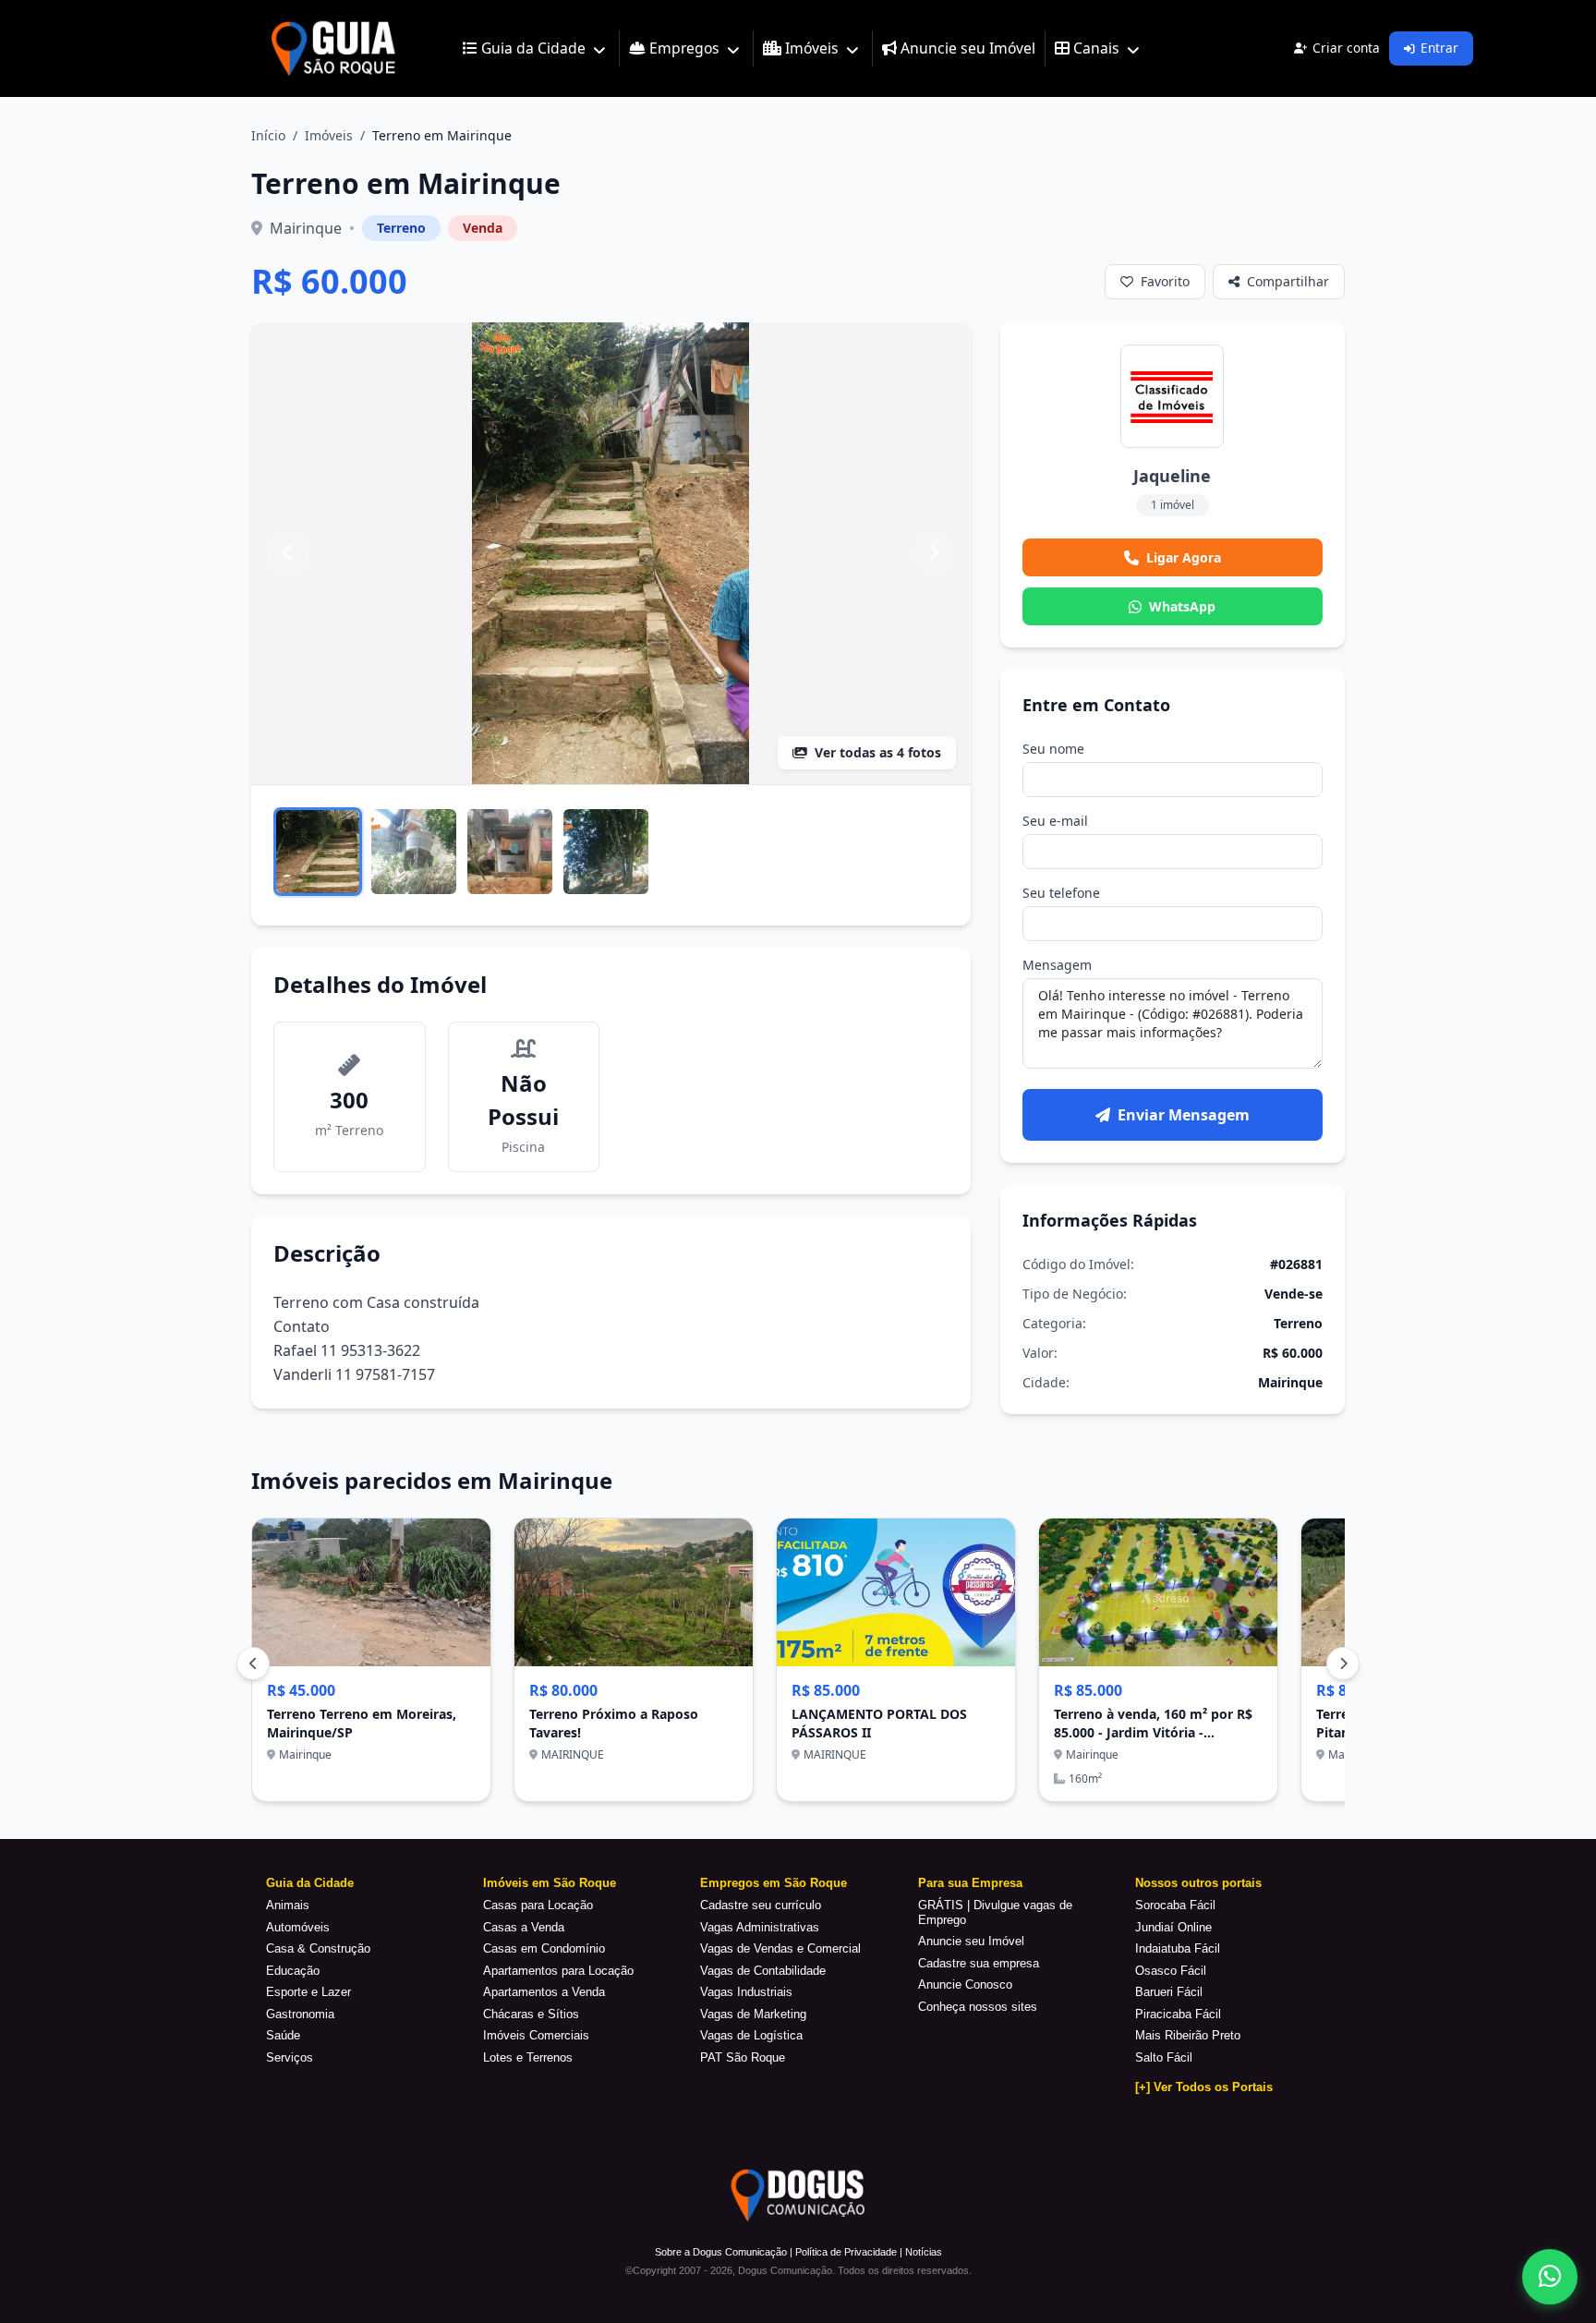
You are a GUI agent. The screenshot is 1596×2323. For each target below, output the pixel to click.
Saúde (283, 2035)
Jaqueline (1172, 476)
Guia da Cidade (310, 1883)
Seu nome (1053, 749)
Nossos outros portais (1198, 1883)
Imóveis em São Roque (550, 1883)
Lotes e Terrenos (528, 2057)
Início (268, 135)
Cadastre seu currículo (761, 1905)
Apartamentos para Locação (558, 1971)
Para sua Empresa (970, 1883)
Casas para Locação (538, 1905)
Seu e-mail (1055, 821)
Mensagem (1057, 965)
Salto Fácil (1164, 2057)
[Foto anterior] (288, 553)
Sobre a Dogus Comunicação (721, 2252)
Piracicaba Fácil (1178, 2014)
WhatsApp (1182, 606)
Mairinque (306, 228)
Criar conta (1346, 48)
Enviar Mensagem (1184, 1115)
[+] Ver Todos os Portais (1204, 2087)
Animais (288, 1905)
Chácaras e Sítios (531, 2014)
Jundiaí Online (1173, 1927)
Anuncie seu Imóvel (971, 1941)
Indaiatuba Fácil (1178, 1948)
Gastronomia (300, 2014)
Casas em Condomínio (544, 1948)
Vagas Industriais (746, 1992)
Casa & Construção (318, 1948)
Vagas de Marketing (753, 2014)
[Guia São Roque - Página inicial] (329, 48)
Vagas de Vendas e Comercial (780, 1948)
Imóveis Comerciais (536, 2035)
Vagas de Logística (751, 2035)
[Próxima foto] (934, 553)
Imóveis (329, 135)
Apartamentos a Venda (544, 1992)
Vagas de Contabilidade (763, 1971)
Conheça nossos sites (978, 2007)
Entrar (1439, 48)
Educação (293, 1971)
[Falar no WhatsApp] (1550, 2277)
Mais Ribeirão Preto (1188, 2035)
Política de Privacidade (846, 2252)
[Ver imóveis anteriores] (253, 1664)
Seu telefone (1061, 893)
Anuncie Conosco (965, 1984)
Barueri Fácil (1169, 1992)
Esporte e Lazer (308, 1992)
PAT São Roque (743, 2057)
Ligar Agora (1184, 557)
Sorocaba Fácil (1175, 1905)
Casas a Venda (524, 1927)
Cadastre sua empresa (979, 1963)
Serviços (290, 2057)
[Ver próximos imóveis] (1343, 1664)
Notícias (924, 2252)
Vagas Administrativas (760, 1927)
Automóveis (298, 1927)
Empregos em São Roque (774, 1883)
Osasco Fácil (1171, 1971)
